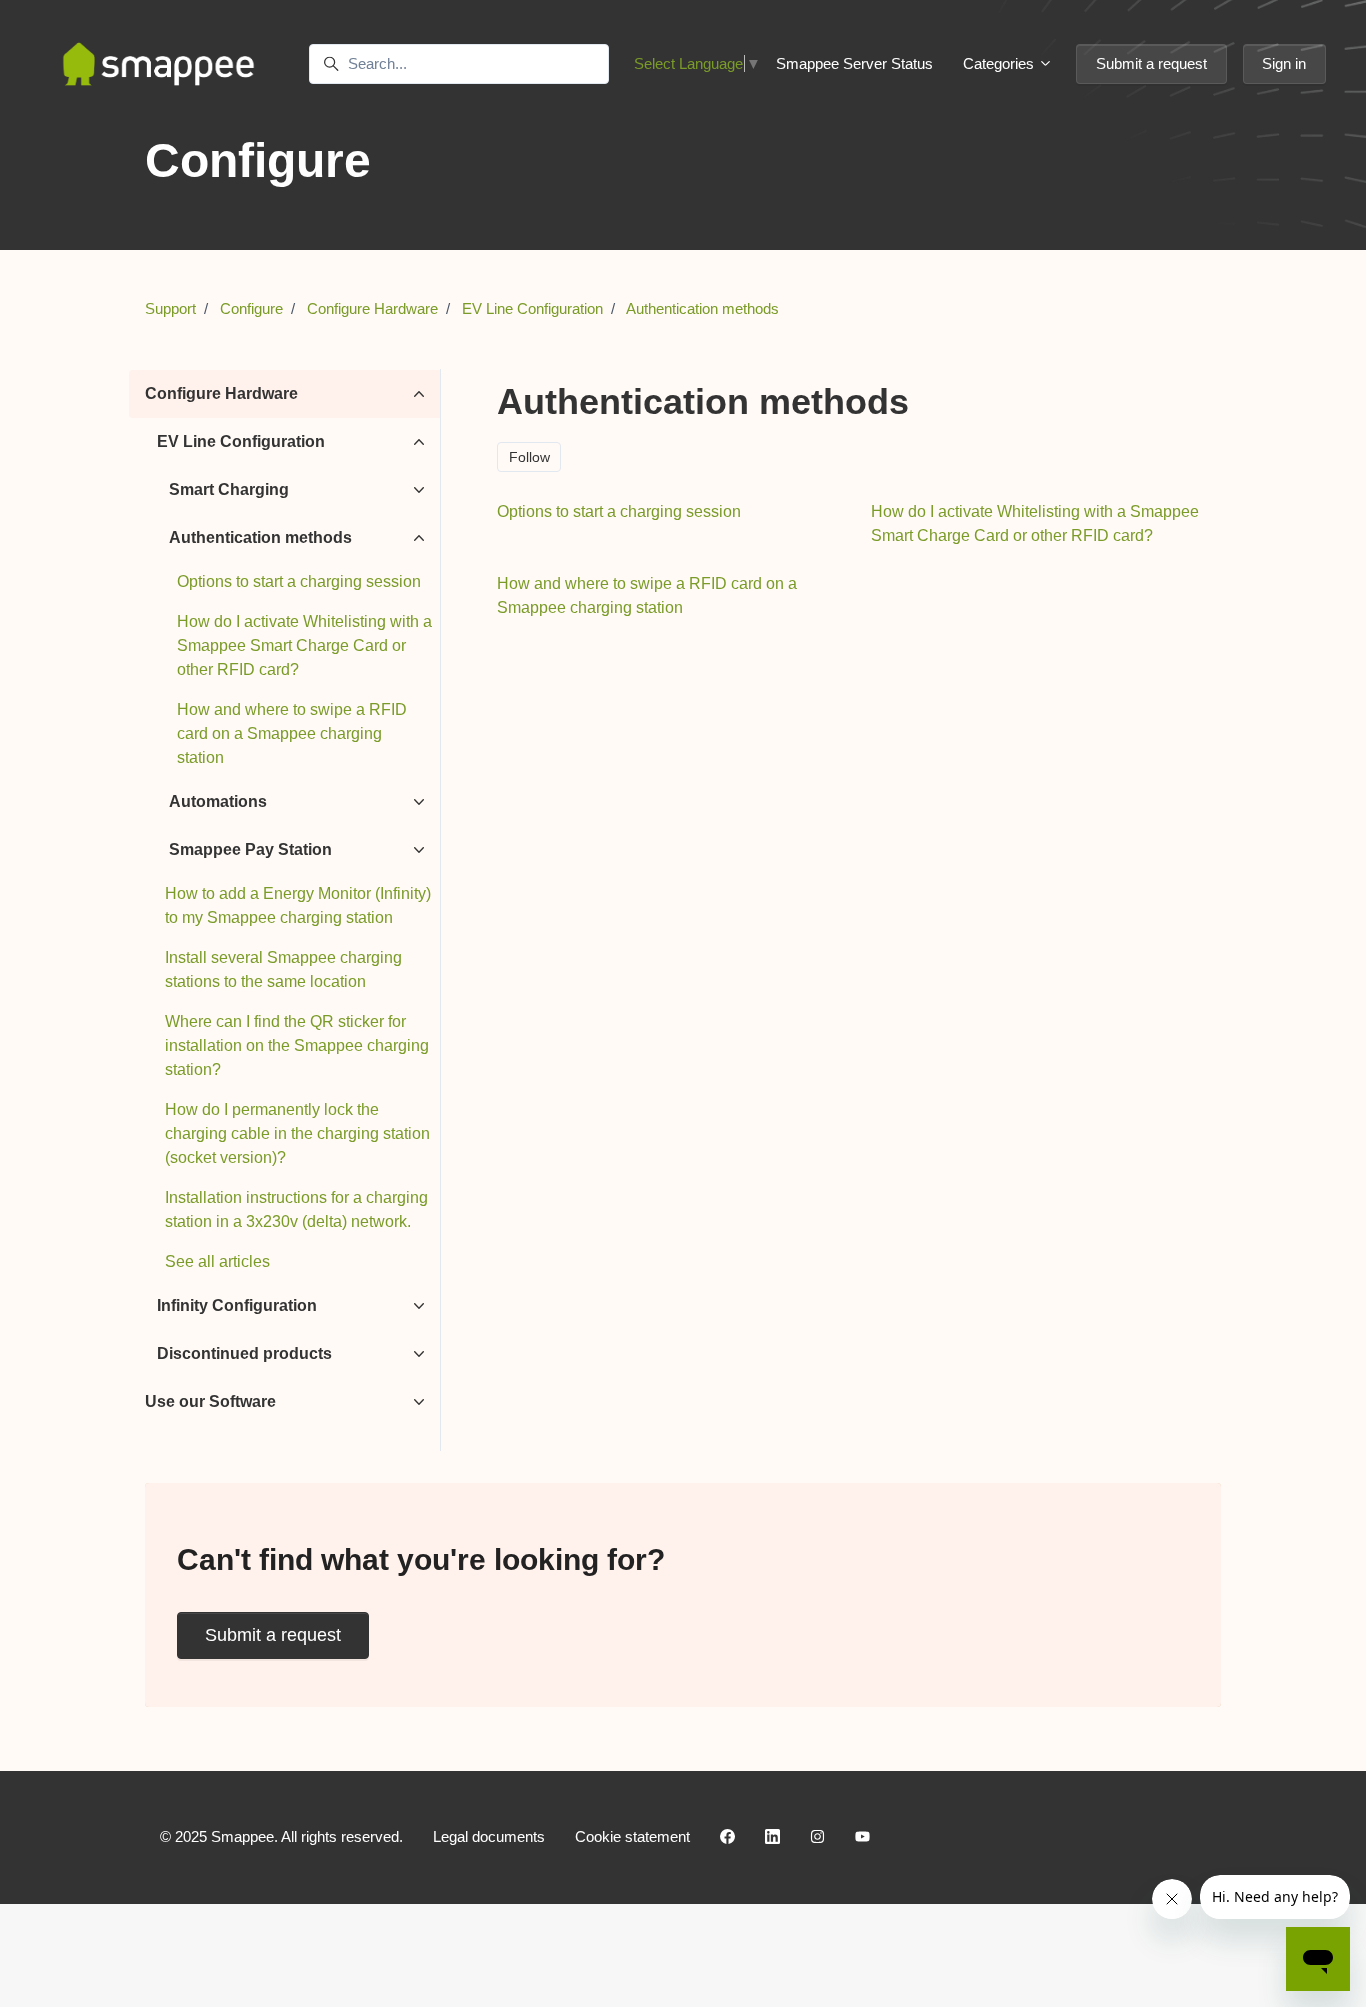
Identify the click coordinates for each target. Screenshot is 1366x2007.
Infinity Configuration (237, 1305)
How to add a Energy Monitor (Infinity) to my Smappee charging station (298, 905)
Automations (218, 801)
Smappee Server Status (854, 63)
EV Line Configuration (532, 308)
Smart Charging (229, 489)
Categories (1000, 63)
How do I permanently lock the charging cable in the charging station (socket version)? (297, 1133)
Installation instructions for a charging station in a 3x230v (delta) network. (296, 1209)
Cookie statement (632, 1836)
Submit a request (1151, 63)
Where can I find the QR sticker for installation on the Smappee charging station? (297, 1045)
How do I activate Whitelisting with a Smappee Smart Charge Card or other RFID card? (304, 645)
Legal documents (489, 1836)
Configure (251, 308)
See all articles (217, 1261)
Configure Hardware (372, 308)
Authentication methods (702, 308)
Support (170, 308)
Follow (529, 457)
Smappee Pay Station (250, 849)
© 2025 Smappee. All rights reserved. (281, 1836)
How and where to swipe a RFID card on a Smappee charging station (292, 733)
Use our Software (210, 1401)
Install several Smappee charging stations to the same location (283, 969)
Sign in (1284, 63)
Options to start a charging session (299, 581)
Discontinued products (244, 1353)
